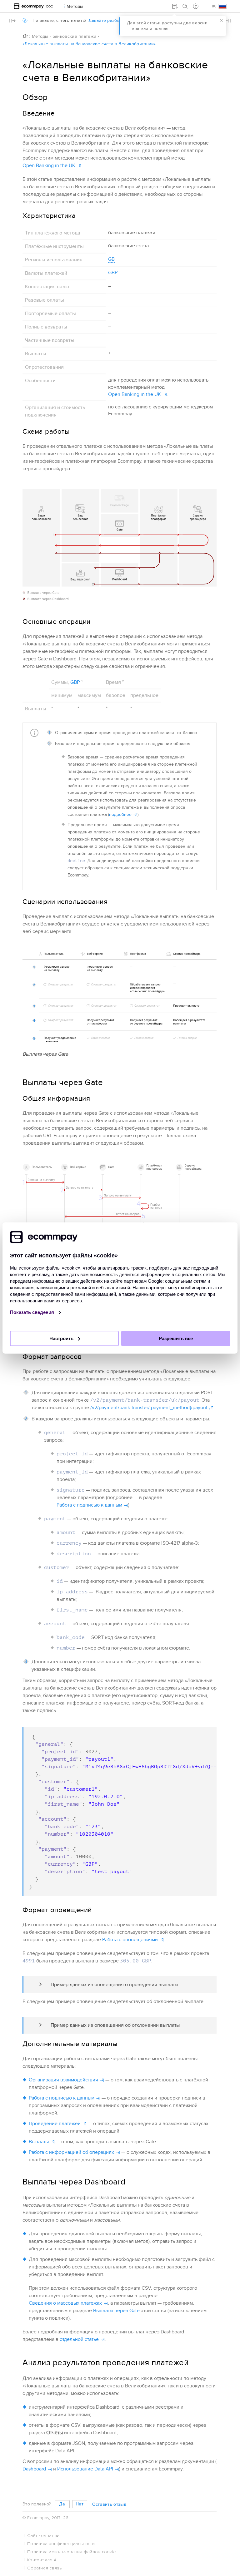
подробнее (120, 814)
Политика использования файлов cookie (72, 2552)
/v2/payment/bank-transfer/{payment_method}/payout (149, 1408)
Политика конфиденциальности (61, 2544)
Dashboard (34, 2469)
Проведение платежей (55, 2124)
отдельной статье (79, 2339)
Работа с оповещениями (130, 1940)
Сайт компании (43, 2536)
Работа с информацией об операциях (71, 2152)
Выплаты (39, 2142)
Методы (40, 36)
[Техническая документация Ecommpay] (50, 6)
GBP (113, 273)
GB (111, 259)
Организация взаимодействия (63, 2080)
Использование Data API (85, 2469)
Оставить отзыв (109, 2504)
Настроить (62, 1338)
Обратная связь (45, 2568)
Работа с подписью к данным (89, 1505)
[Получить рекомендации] (196, 6)
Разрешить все (176, 1338)
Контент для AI (42, 2560)
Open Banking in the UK (49, 165)
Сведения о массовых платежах (65, 2303)
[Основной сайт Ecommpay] (29, 6)
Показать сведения (33, 1312)
